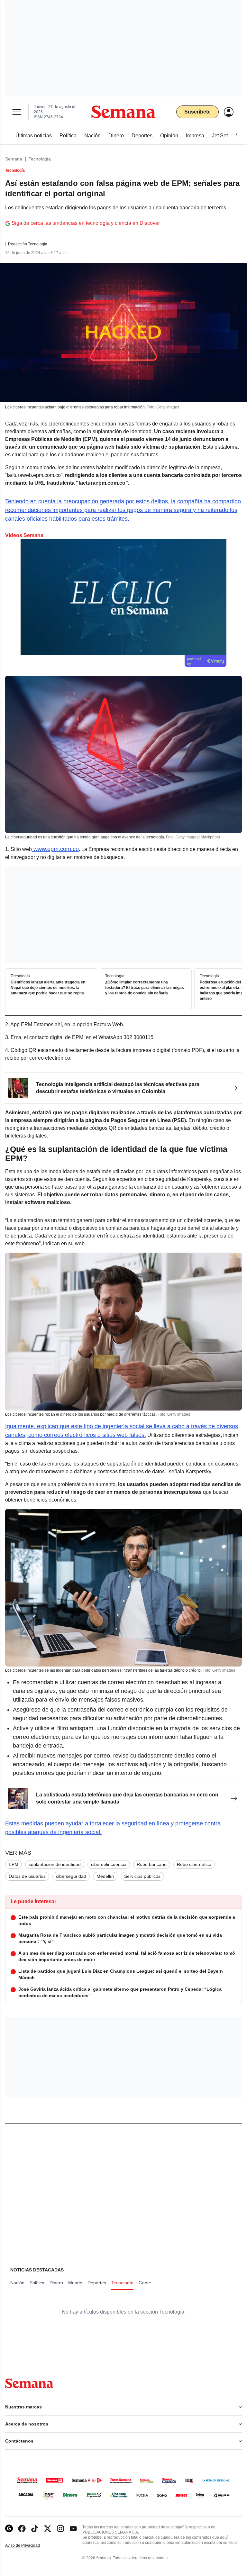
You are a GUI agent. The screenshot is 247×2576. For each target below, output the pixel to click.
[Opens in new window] (22, 2529)
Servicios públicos (142, 1876)
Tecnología (40, 159)
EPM (14, 1864)
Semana (14, 159)
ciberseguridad (71, 1876)
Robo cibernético (194, 1864)
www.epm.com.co (55, 849)
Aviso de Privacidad (29, 2546)
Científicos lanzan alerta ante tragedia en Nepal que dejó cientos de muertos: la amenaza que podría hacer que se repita (48, 988)
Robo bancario (152, 1864)
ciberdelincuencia (109, 1864)
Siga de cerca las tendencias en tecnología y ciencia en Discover (86, 223)
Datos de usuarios (27, 1876)
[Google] (9, 2529)
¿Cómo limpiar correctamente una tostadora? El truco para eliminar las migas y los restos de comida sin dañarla (145, 988)
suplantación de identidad (55, 1864)
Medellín (105, 1876)
